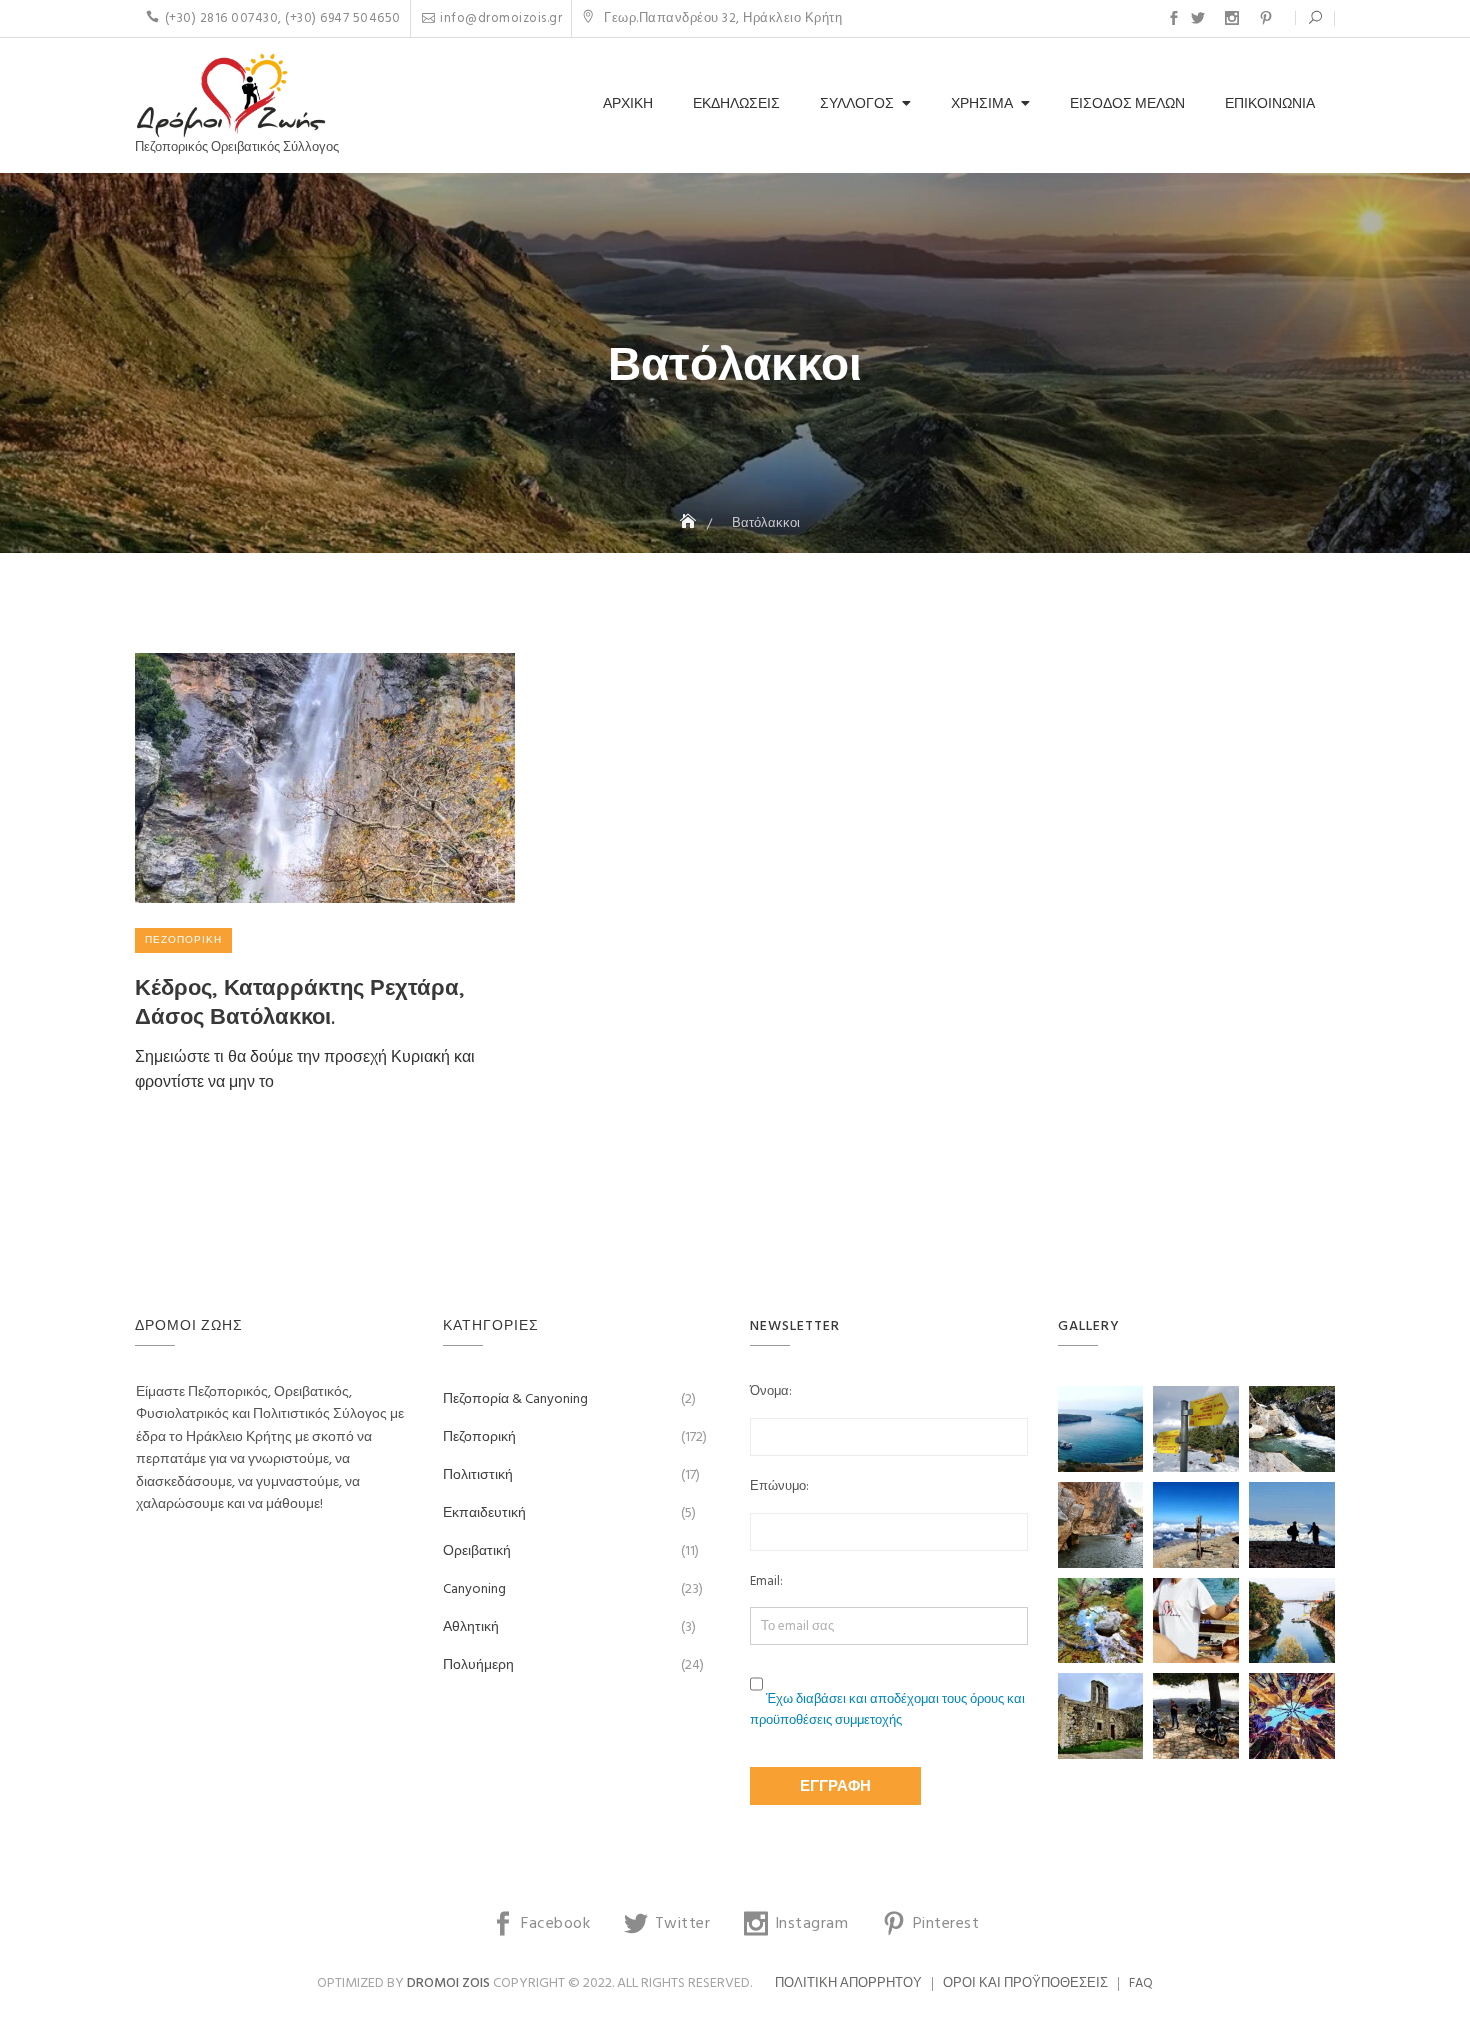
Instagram (1232, 18)
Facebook (1174, 18)
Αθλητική (471, 1627)
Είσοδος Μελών (1127, 104)
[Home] (690, 523)
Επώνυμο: (779, 1487)
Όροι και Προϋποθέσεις (1025, 1983)
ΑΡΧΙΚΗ (628, 104)
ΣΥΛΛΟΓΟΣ (857, 104)
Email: (766, 1582)
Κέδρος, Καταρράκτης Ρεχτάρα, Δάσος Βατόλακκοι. (300, 1001)
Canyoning (474, 1589)
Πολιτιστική (478, 1475)
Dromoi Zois (448, 1983)
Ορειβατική (477, 1551)
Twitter (1198, 18)
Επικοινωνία (1270, 104)
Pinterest (1266, 18)
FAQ (1141, 1983)
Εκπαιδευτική (484, 1513)
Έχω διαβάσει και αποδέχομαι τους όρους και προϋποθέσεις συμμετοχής (887, 1710)
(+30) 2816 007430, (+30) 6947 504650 (283, 18)
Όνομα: (771, 1392)
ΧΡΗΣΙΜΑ (982, 104)
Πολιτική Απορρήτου (848, 1983)
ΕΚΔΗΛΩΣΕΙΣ (736, 104)
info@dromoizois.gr (501, 18)
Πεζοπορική (183, 940)
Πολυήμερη (478, 1665)
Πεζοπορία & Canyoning (515, 1399)
